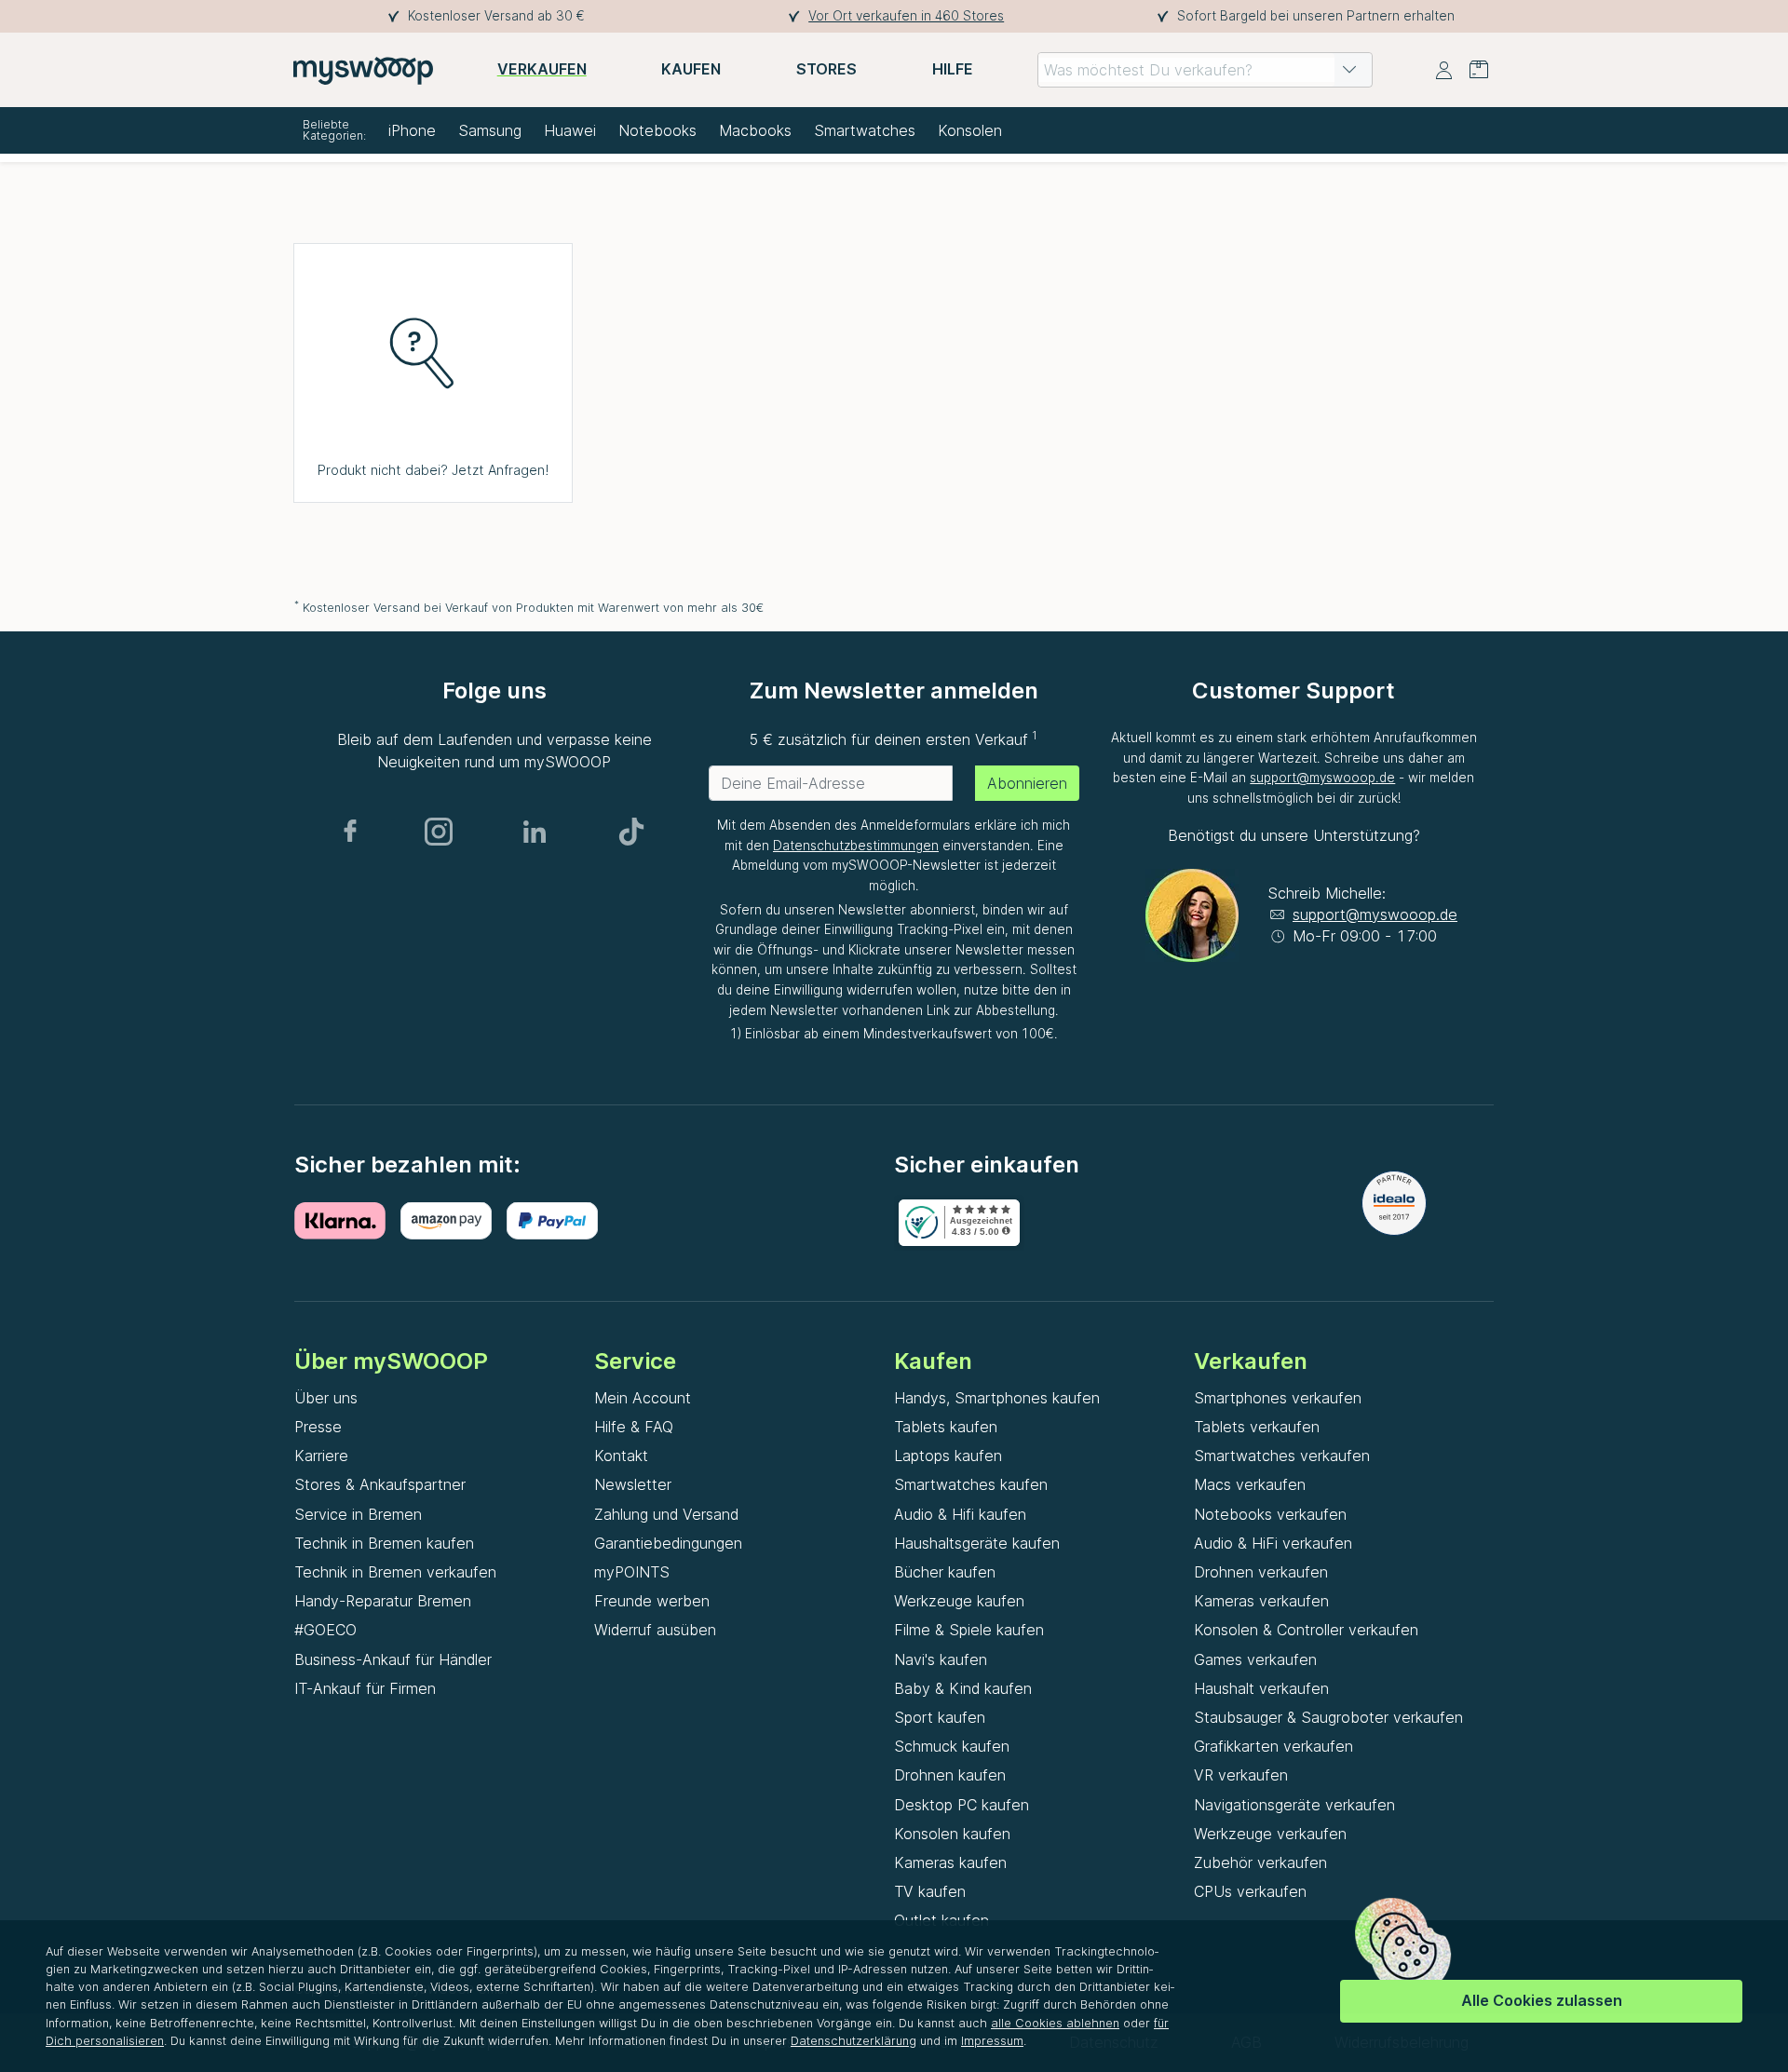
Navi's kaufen (941, 1659)
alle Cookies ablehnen (1055, 2023)
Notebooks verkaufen (1270, 1514)
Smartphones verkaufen (1278, 1398)
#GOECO (325, 1630)
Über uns (326, 1398)
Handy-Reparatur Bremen (383, 1601)
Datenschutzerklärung (853, 2041)
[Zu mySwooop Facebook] (350, 832)
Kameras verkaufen (1261, 1601)
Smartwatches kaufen (971, 1484)
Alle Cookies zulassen (1542, 2000)
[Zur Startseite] (363, 70)
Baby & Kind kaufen (963, 1688)
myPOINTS (632, 1572)
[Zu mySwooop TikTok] (631, 832)
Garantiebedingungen (668, 1543)
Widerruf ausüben (655, 1630)
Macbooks (755, 130)
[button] (1349, 70)
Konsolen (970, 130)
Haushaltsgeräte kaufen (977, 1543)
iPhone (412, 130)
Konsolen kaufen (952, 1834)
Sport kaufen (940, 1717)
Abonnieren (1027, 783)
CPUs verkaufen (1250, 1891)
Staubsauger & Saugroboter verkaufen (1328, 1717)
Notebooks (657, 130)
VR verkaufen (1241, 1775)
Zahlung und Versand (666, 1514)
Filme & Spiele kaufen (969, 1630)
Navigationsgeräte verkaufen (1294, 1805)
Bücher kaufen (945, 1572)
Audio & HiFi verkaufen (1273, 1543)
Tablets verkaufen (1257, 1427)
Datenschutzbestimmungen (856, 846)
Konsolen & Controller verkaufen (1306, 1630)
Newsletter (633, 1484)
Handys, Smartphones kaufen (997, 1398)
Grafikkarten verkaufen (1273, 1746)
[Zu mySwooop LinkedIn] (535, 832)
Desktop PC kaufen (962, 1805)
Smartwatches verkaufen (1282, 1456)
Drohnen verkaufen (1261, 1572)
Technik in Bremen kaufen (384, 1543)
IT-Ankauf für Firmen (365, 1688)
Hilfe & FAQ (634, 1427)
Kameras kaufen (950, 1862)
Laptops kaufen (948, 1456)
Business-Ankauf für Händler (393, 1659)
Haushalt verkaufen (1261, 1688)
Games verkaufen (1255, 1659)
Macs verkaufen (1250, 1484)
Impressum (992, 2041)
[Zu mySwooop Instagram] (439, 832)
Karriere (321, 1456)
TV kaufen (930, 1891)
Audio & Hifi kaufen (960, 1514)
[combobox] (1205, 70)
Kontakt (621, 1456)
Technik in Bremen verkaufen (395, 1572)
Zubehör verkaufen (1260, 1862)
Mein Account (643, 1398)
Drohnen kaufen (950, 1775)
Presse (318, 1427)
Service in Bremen (358, 1514)
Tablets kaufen (946, 1427)
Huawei (570, 130)
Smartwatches (865, 130)
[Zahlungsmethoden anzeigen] (347, 1221)
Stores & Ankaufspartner (380, 1484)
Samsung (490, 130)
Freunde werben (652, 1601)
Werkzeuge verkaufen (1270, 1834)
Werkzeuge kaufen (959, 1601)
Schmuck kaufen (952, 1746)
